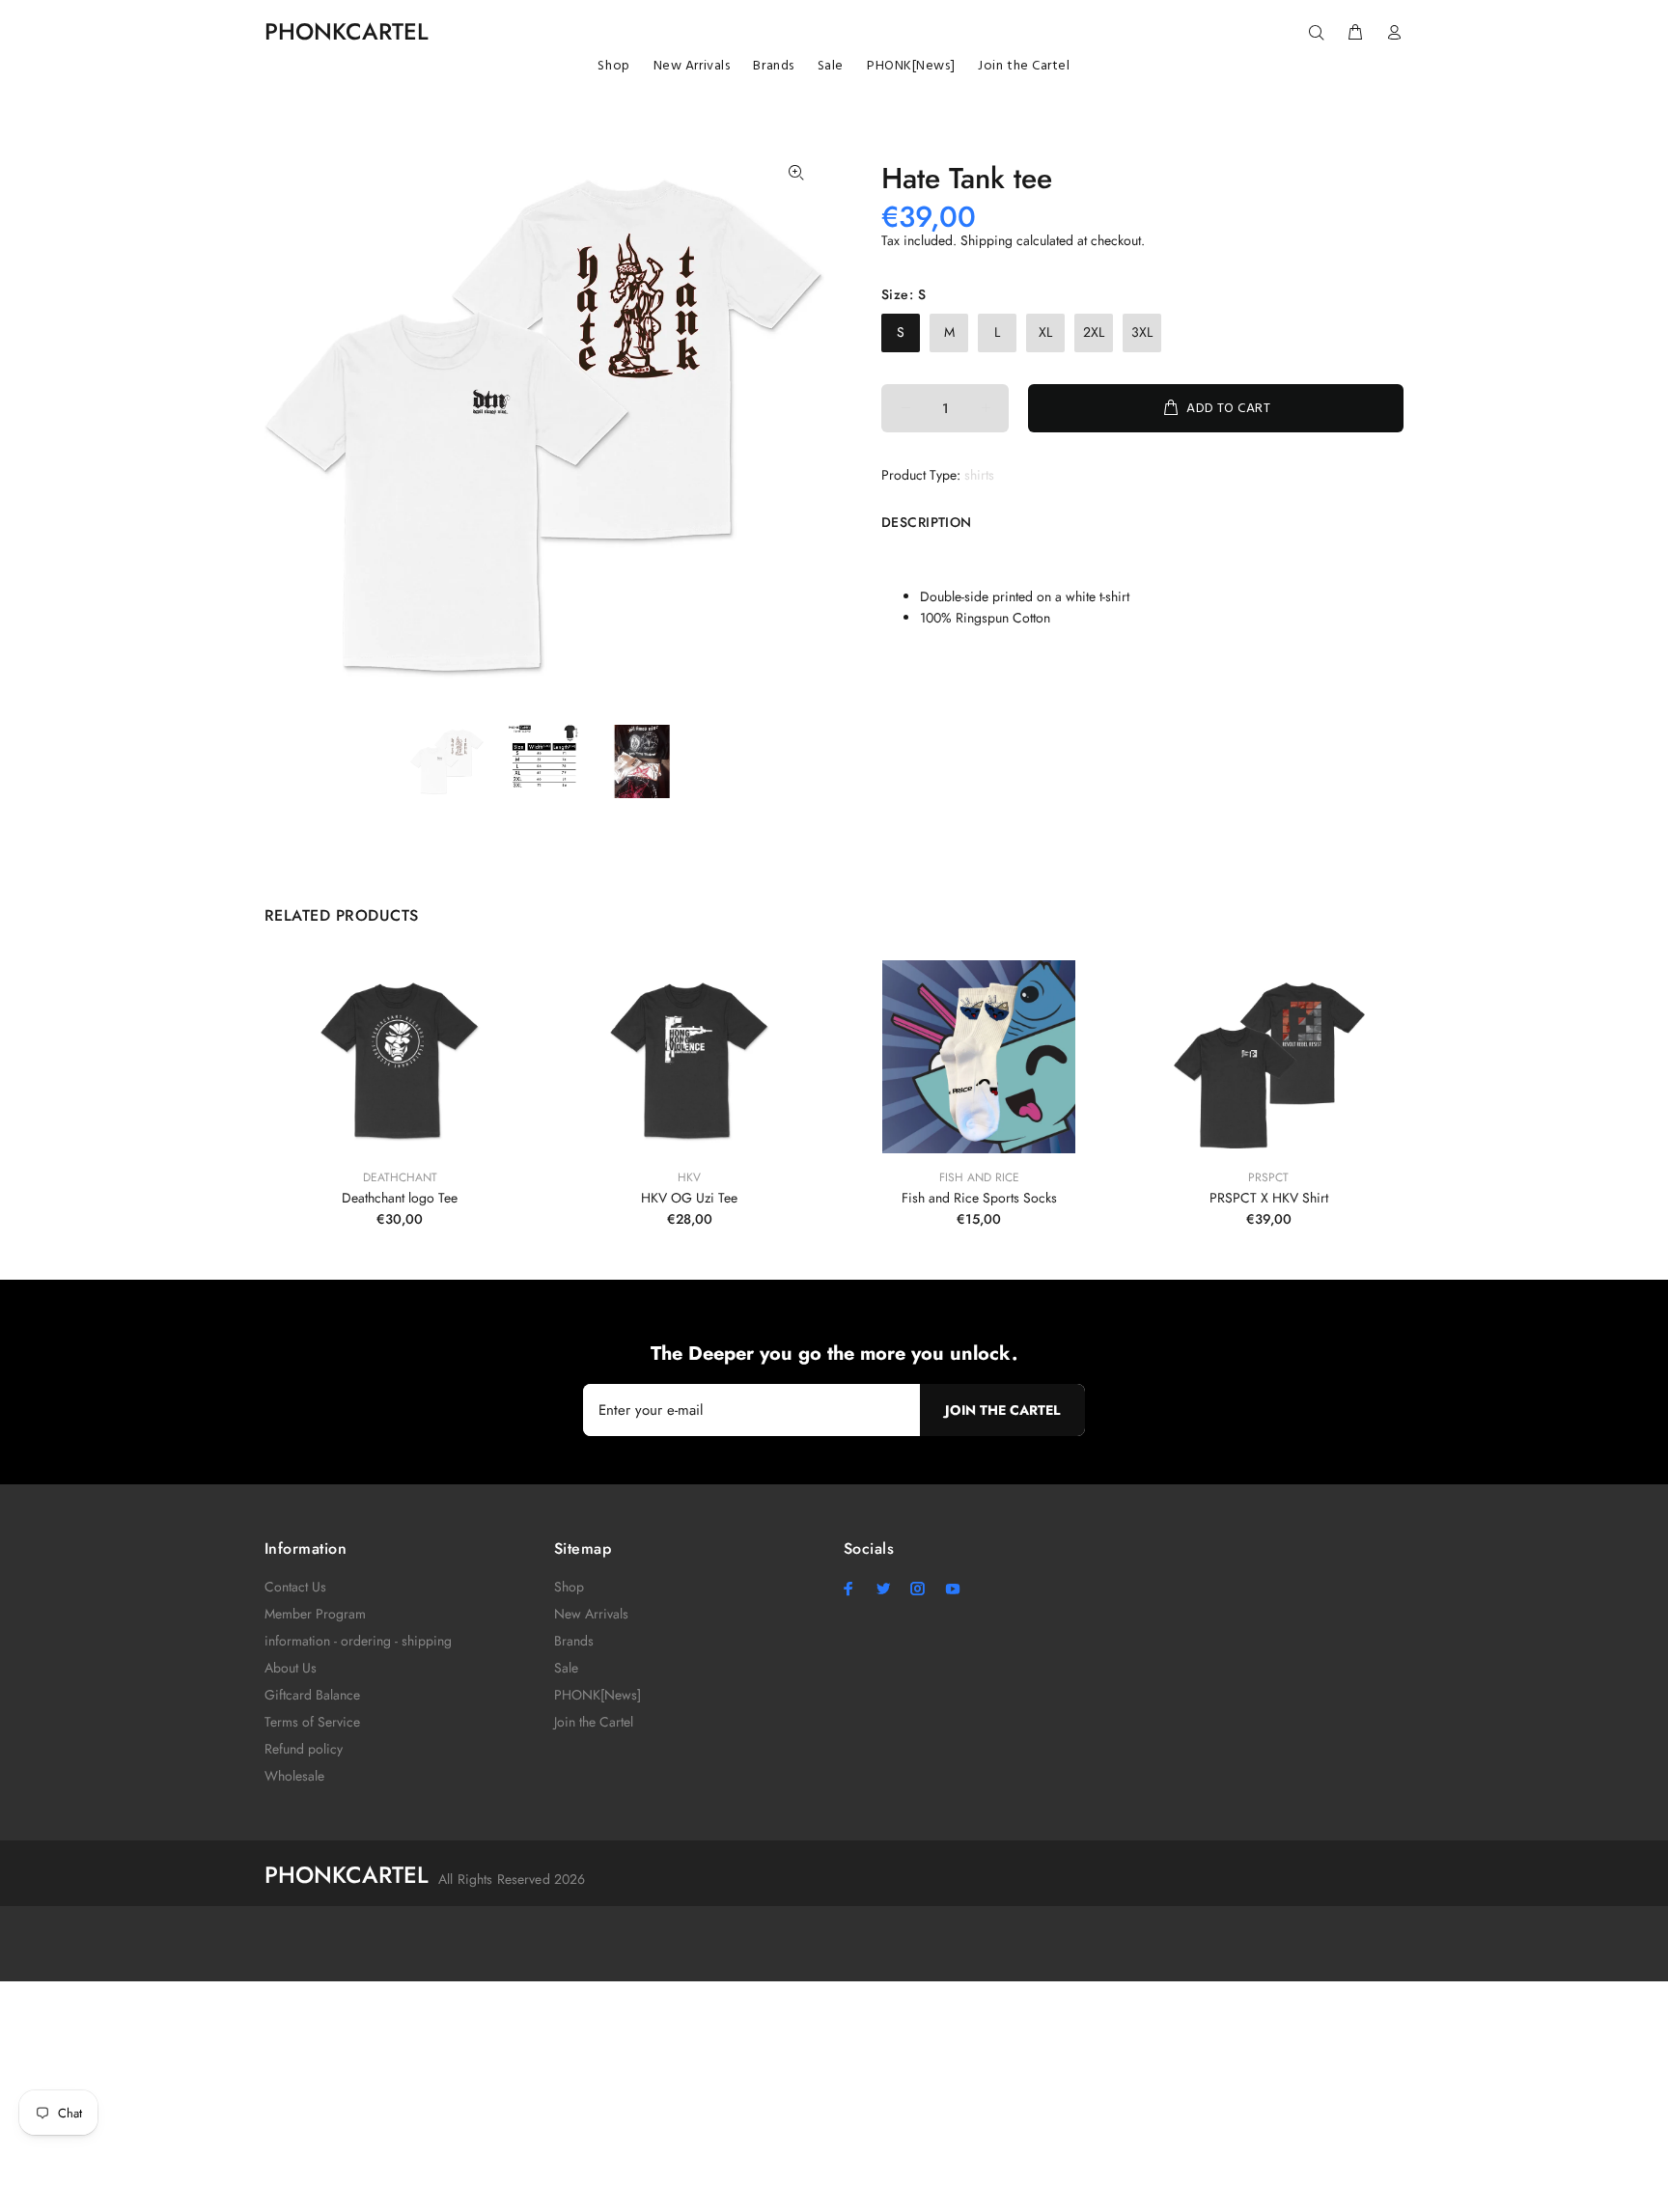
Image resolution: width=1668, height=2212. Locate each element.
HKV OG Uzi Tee (689, 1198)
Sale (566, 1668)
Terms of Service (312, 1722)
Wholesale (294, 1776)
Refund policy (304, 1749)
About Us (291, 1668)
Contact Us (295, 1587)
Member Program (315, 1614)
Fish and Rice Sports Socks (979, 1198)
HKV (689, 1177)
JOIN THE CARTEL (1002, 1410)
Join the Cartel (594, 1722)
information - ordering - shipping (358, 1641)
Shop (569, 1587)
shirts (979, 475)
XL (1045, 332)
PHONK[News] (598, 1695)
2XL (1094, 332)
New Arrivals (591, 1614)
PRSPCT (1268, 1177)
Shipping (987, 240)
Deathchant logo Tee (400, 1198)
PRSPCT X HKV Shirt (1269, 1198)
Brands (574, 1641)
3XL (1142, 332)
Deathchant (400, 1177)
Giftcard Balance (312, 1695)
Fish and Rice (979, 1177)
